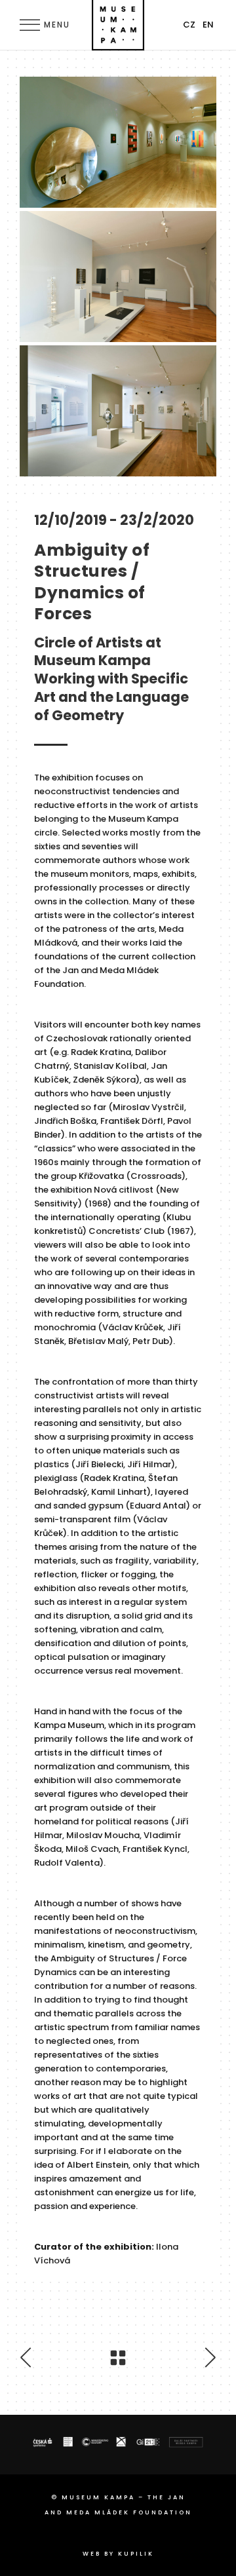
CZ (189, 25)
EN (208, 25)
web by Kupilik (118, 2554)
